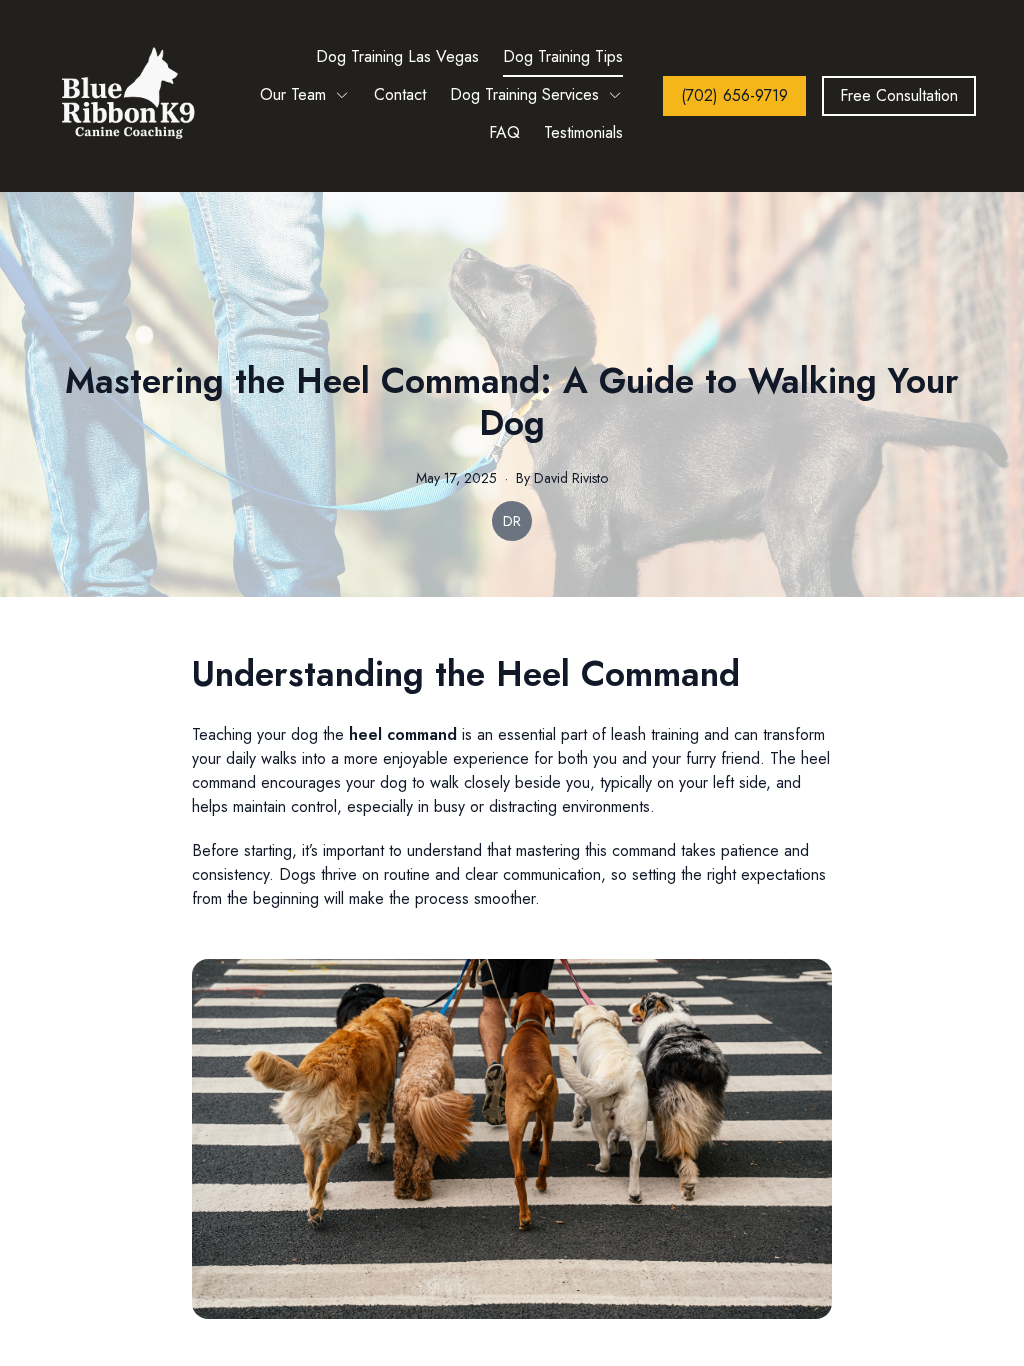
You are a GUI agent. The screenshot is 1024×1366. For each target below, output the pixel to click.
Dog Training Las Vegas (397, 56)
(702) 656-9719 (734, 95)
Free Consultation (899, 95)
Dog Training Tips (563, 56)
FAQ (504, 132)
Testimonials (583, 132)
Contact (400, 94)
